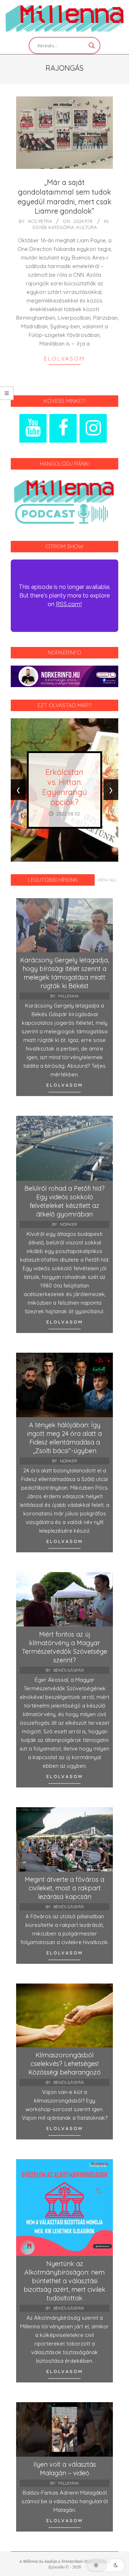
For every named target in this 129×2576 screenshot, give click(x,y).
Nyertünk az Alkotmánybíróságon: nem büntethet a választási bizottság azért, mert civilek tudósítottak (64, 2281)
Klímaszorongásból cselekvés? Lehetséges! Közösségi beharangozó (64, 2064)
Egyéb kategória (53, 227)
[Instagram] (93, 428)
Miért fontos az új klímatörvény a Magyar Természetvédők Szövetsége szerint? (64, 1647)
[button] (106, 2565)
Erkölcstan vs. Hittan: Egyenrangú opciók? (65, 787)
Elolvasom (64, 359)
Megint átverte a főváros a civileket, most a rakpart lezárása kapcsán (64, 1888)
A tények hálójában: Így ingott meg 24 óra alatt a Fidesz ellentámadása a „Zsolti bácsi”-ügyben (64, 1438)
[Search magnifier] (92, 46)
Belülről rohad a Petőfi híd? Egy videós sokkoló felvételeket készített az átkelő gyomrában (64, 1201)
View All (107, 880)
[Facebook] (63, 428)
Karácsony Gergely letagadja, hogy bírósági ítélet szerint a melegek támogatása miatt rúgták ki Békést (64, 973)
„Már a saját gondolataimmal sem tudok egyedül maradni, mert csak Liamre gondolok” (64, 197)
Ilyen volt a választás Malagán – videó (65, 2469)
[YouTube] (33, 428)
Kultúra (87, 227)
